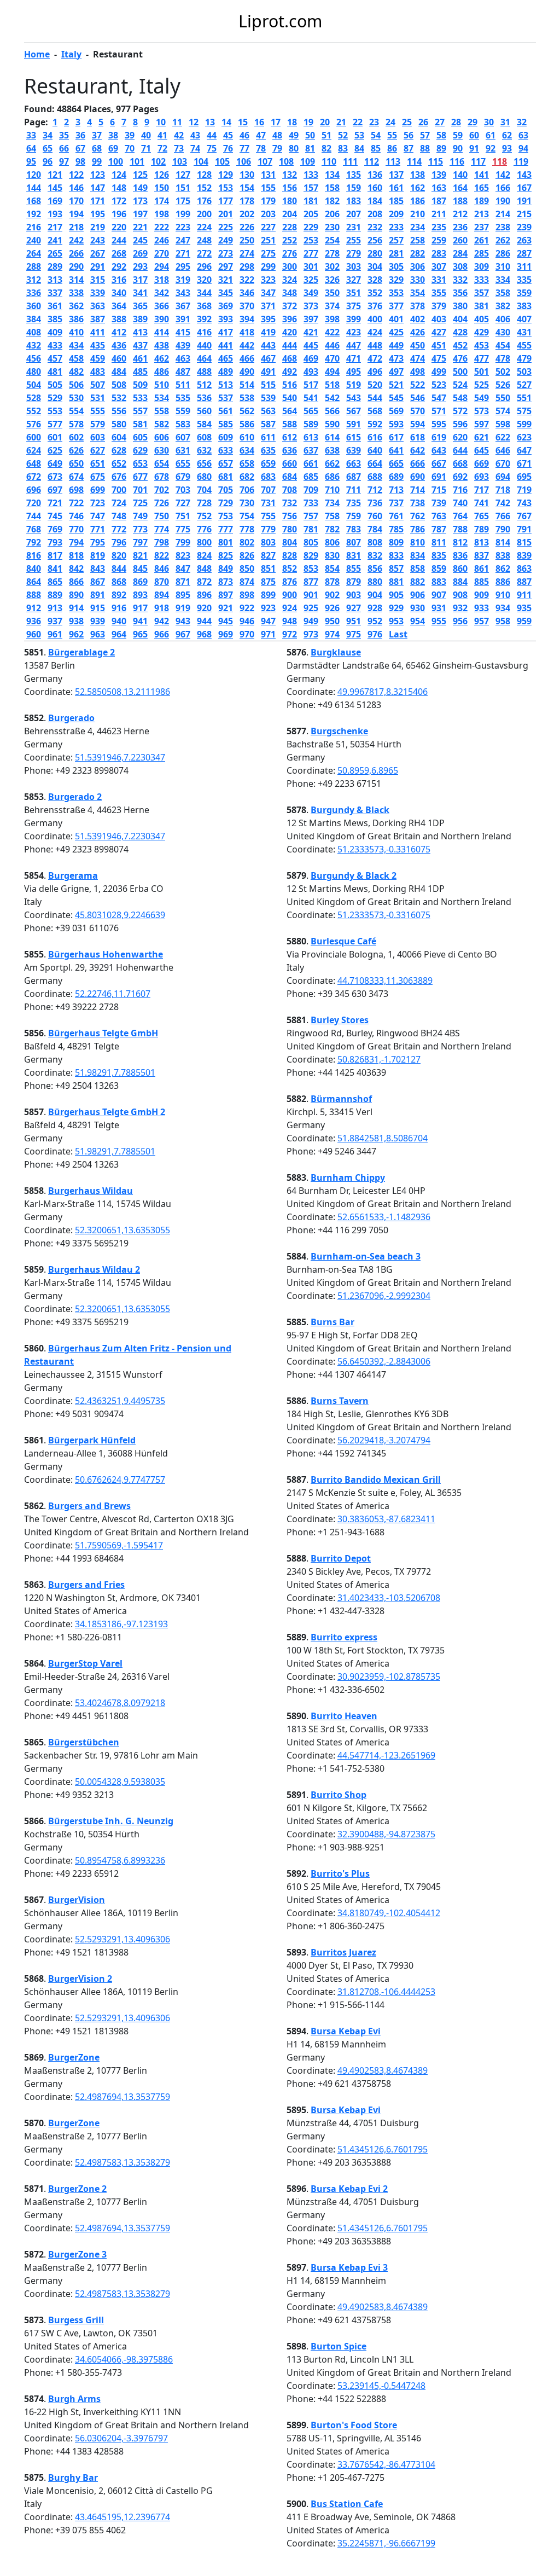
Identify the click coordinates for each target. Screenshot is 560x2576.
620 (460, 437)
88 (425, 148)
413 (140, 332)
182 (332, 201)
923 (268, 608)
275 (268, 253)
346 (247, 293)
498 (418, 372)
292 (119, 266)
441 (226, 345)
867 (98, 582)
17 (276, 122)
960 (34, 634)
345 (226, 293)
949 (311, 621)
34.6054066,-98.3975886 (124, 2359)
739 (439, 503)
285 (482, 253)
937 (55, 621)
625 (55, 450)
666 (418, 463)
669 (482, 463)
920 (204, 608)
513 (226, 385)
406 (503, 319)
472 (375, 358)
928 (375, 608)
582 (162, 424)
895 (183, 595)
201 (226, 214)
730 (247, 503)
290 (76, 266)
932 (460, 608)
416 (204, 332)
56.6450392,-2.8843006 (384, 1361)
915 (98, 608)
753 (226, 516)
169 (55, 201)
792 (34, 542)
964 (119, 634)
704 (204, 490)
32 (522, 122)
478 (503, 358)
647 (524, 450)
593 (396, 424)
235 (439, 227)
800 (204, 542)
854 (332, 568)
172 (119, 201)
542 (332, 398)
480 (34, 372)
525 (482, 385)
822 (162, 555)
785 (396, 529)
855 (354, 568)
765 (482, 516)
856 (375, 568)
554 (76, 411)
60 (474, 135)
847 (183, 568)
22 (358, 122)
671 (524, 463)
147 (98, 188)
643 (439, 450)
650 (76, 463)
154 (247, 188)
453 (482, 345)
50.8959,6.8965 (368, 770)
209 (396, 214)
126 (162, 175)
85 (376, 148)
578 (76, 424)
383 (524, 306)
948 (290, 621)
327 (354, 280)
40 (146, 135)
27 (440, 122)
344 (204, 293)
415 (183, 332)
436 (119, 345)
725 (140, 503)
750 (162, 516)
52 (343, 135)
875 (268, 582)
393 (226, 319)
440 (204, 345)
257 (396, 240)
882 (418, 582)
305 (396, 266)
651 (98, 463)
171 (98, 201)
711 (354, 490)
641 (396, 450)
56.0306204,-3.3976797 (121, 2438)
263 (524, 240)
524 (460, 385)
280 (375, 253)
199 (183, 214)
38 (113, 135)
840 (34, 568)
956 (460, 621)
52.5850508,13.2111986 (122, 692)
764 (460, 516)
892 (119, 595)
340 (119, 293)
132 (290, 175)
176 (204, 201)
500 (460, 372)
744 (34, 516)
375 (354, 306)
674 (76, 477)
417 (226, 332)
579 (98, 424)
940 (119, 621)
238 (503, 227)
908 (460, 595)
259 (439, 240)
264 (34, 253)
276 (290, 253)
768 (34, 529)
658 (247, 463)
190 (503, 201)
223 (183, 227)
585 (226, 424)
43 (195, 135)
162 (418, 188)
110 (329, 161)
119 (521, 161)
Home (37, 54)
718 (503, 490)
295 (183, 266)
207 (354, 214)
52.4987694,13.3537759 (122, 2097)
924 (290, 608)
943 (183, 621)
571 (439, 411)
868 (119, 582)
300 (290, 266)
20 (325, 122)
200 (204, 214)
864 (34, 582)
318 (162, 280)
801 (226, 542)
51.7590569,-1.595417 (119, 1545)
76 (228, 148)
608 (204, 437)
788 (460, 529)
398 (332, 319)
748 (119, 516)
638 (332, 450)
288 (34, 266)
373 (311, 306)
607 (183, 437)
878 (332, 582)
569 (396, 411)
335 (524, 280)
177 (226, 201)
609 (226, 437)
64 (31, 148)
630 (162, 450)
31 (505, 122)
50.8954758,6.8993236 (120, 1860)
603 (98, 437)
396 (290, 319)
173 (140, 201)
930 (418, 608)
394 (247, 319)
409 (55, 332)
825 (226, 555)
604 (119, 437)
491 (268, 372)
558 (162, 411)
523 (439, 385)
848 (204, 568)
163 (439, 188)
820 (119, 555)
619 (439, 437)
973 (311, 634)
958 (503, 621)
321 (226, 280)
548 (460, 398)
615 (354, 437)
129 (226, 175)
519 (354, 385)
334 (503, 280)
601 (55, 437)
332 (460, 280)
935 (524, 608)
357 (482, 293)
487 (183, 372)
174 (162, 201)
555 (98, 411)
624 (34, 450)
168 (34, 201)
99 (97, 161)
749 (140, 516)
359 (524, 293)
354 (418, 293)
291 (98, 266)
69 (113, 148)
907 (439, 595)
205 (311, 214)
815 (524, 542)
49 (294, 135)
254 (332, 240)
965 (140, 634)
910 (503, 595)
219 (98, 227)
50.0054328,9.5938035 (120, 1782)
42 (179, 135)
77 (244, 148)
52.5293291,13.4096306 (122, 1939)
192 (34, 214)
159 (354, 188)
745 (55, 516)
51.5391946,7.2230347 (120, 757)
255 (354, 240)
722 (76, 503)
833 (396, 555)
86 (392, 148)
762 (418, 516)
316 (119, 280)
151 (183, 188)
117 (478, 161)
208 (375, 214)
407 (524, 319)
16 (259, 122)
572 (460, 411)
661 (311, 463)
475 (439, 358)
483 (98, 372)
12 (194, 122)
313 (55, 280)
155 (268, 188)
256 (375, 240)
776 (204, 529)
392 (204, 319)
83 (343, 148)
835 (439, 555)
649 (55, 463)
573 (482, 411)
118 (500, 161)
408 (34, 332)
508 (119, 385)
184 (375, 201)
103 (180, 161)
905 (396, 595)
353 (396, 293)
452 (460, 345)
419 (268, 332)
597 (482, 424)
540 (290, 398)
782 (332, 529)
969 (226, 634)
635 (268, 450)
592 (375, 424)
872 (204, 582)
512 (204, 385)
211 (439, 214)
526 (503, 385)
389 (140, 319)
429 (482, 332)
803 (268, 542)
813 (482, 542)
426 (418, 332)
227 (268, 227)
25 (407, 122)
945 (226, 621)
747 (98, 516)
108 (286, 161)
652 (119, 463)
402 (418, 319)
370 (247, 306)
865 (55, 582)
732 (290, 503)
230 (332, 227)
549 (482, 398)
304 (375, 266)
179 (268, 201)
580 (119, 424)
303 (354, 266)
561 (226, 411)
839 (524, 555)
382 (503, 306)
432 (34, 345)
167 (524, 188)
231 (354, 227)
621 (482, 437)
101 (137, 161)
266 (76, 253)
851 (268, 568)
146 (76, 188)
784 (375, 529)
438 (162, 345)
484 (119, 372)
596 (460, 424)
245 (140, 240)
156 (290, 188)
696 (34, 490)
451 (439, 345)
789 (482, 529)
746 (76, 516)
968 (204, 634)
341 (140, 293)
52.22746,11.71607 (113, 994)
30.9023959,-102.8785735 (389, 1676)
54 (376, 135)
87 (409, 148)
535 (183, 398)
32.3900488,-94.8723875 (386, 1834)
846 (162, 568)
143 (524, 175)
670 (503, 463)
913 (55, 608)
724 (119, 503)
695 (524, 477)
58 (441, 135)
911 (524, 595)
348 (290, 293)
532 (119, 398)
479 (524, 358)
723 (98, 503)
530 (76, 398)
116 (457, 161)
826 (247, 555)
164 (460, 188)
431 (524, 332)
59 (458, 135)
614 (332, 437)
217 (55, 227)
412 (119, 332)
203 (268, 214)
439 (183, 345)
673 (55, 477)
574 (503, 411)
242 (76, 240)
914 (76, 608)
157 (311, 188)
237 (482, 227)
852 (290, 568)
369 (226, 306)
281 (396, 253)
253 (311, 240)
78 (261, 148)
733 (311, 503)
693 (482, 477)
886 (503, 582)
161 (396, 188)
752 (204, 516)
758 (332, 516)
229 (311, 227)
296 (204, 266)
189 (482, 201)
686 (332, 477)
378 (418, 306)
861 (482, 568)
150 (162, 188)
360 (34, 306)
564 (290, 411)
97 (64, 161)
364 (119, 306)
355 (439, 293)
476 (460, 358)
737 (396, 503)
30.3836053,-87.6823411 (386, 1519)
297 (226, 266)
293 (140, 266)
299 (268, 266)
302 (332, 266)
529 (55, 398)
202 (247, 214)
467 (268, 358)
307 (439, 266)
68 (97, 148)
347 (268, 293)
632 (204, 450)
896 (204, 595)
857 (396, 568)
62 (507, 135)
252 (290, 240)
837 (482, 555)
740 (460, 503)
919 (183, 608)
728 (204, 503)
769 (55, 529)
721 (55, 503)
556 (119, 411)
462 (162, 358)
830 (332, 555)
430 (503, 332)
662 (332, 463)
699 (98, 490)
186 (418, 201)
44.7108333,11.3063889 (385, 980)
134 (332, 175)
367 (183, 306)
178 (247, 201)
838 (503, 555)
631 (183, 450)
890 (76, 595)
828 (290, 555)
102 (158, 161)
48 (277, 135)
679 (183, 477)
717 (482, 490)
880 (375, 582)
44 (212, 135)
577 (55, 424)
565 (311, 411)
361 (55, 306)
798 (162, 542)
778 (247, 529)
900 (290, 595)
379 (439, 306)
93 (507, 148)
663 (354, 463)
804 (290, 542)
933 (482, 608)
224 (204, 227)
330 (418, 280)
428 (460, 332)
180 (290, 201)
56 (409, 135)
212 (460, 214)
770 (76, 529)
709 (311, 490)
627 (98, 450)
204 (290, 214)
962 (76, 634)
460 (119, 358)
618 (418, 437)
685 (311, 477)
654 (162, 463)
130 (247, 175)
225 (226, 227)
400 (375, 319)
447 (354, 345)
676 (119, 477)
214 (503, 214)
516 (290, 385)
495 (354, 372)
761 (396, 516)
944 (204, 621)
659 (268, 463)
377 (396, 306)
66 (64, 148)
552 (34, 411)
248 (204, 240)
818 (76, 555)
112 (372, 161)
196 (119, 214)
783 (354, 529)
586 (247, 424)
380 (460, 306)
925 (311, 608)
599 (524, 424)
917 (140, 608)
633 (226, 450)
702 (162, 490)
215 (524, 214)
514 (247, 385)
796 (119, 542)
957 (482, 621)
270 (162, 253)
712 (375, 490)
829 (311, 555)
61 (491, 135)
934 (503, 608)
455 (524, 345)
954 (418, 621)
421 (311, 332)
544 (375, 398)
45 (228, 135)
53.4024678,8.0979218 (120, 1703)
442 (247, 345)
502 (503, 372)
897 (226, 595)
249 (226, 240)
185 (396, 201)
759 (354, 516)
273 (226, 253)
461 (140, 358)
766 (503, 516)
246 (162, 240)
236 (460, 227)
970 (247, 634)
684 (290, 477)
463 (183, 358)
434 (76, 345)
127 (183, 175)
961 (55, 634)
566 (332, 411)
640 (375, 450)
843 (98, 568)
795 (98, 542)
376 (375, 306)
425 (396, 332)
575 (524, 411)
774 (162, 529)
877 (311, 582)
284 (460, 253)
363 (98, 306)
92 (491, 148)
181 (311, 201)
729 (226, 503)
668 (460, 463)
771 (98, 529)
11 (177, 122)
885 (482, 582)
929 (396, 608)
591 (354, 424)
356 (460, 293)
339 (98, 293)
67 (80, 148)
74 (195, 148)
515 (268, 385)
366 (162, 306)
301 (311, 266)
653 (140, 463)
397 (311, 319)
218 (76, 227)
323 (268, 280)
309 (482, 266)
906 (418, 595)
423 (354, 332)
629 (140, 450)
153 (226, 188)
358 (503, 293)
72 (162, 148)
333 (482, 280)
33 (31, 135)
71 (146, 148)
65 (48, 148)
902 (332, 595)
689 (396, 477)
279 (354, 253)
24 (390, 122)
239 (524, 227)
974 (332, 634)
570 (418, 411)
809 (396, 542)
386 (76, 319)
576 (34, 424)
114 (414, 161)
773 (140, 529)
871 (183, 582)
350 (332, 293)
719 (524, 490)
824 (204, 555)
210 (418, 214)
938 (76, 621)
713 (396, 490)
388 (119, 319)
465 (226, 358)
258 (418, 240)
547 (439, 398)
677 (140, 477)
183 (354, 201)
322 (247, 280)
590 (332, 424)
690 (418, 477)
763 (439, 516)
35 (64, 135)
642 (418, 450)
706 (247, 490)
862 (503, 568)
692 (460, 477)
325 (311, 280)
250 (247, 240)
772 (119, 529)
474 (418, 358)
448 (375, 345)
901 (311, 595)
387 (98, 319)
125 (140, 175)
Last (398, 634)
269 (140, 253)
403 (439, 319)
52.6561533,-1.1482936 (384, 1217)
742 (503, 503)
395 (268, 319)
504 (34, 385)
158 (332, 188)
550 (503, 398)
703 (183, 490)
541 (311, 398)
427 (439, 332)
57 (425, 135)
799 (183, 542)
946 (247, 621)
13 (210, 122)
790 (503, 529)
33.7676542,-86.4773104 (386, 2464)
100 (116, 161)
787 (439, 529)
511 (183, 385)
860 (460, 568)
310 (503, 266)
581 (140, 424)
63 (523, 135)
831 (354, 555)
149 (140, 188)
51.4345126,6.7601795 (383, 2149)
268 (119, 253)
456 (34, 358)
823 (183, 555)
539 (268, 398)
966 (162, 634)
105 (222, 161)
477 (482, 358)
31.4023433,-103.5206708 (389, 1598)
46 (244, 135)
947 (268, 621)
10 (161, 122)
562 (247, 411)
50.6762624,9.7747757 (120, 1480)
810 (418, 542)
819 (98, 555)
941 (140, 621)
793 (55, 542)
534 (162, 398)
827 (268, 555)
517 (311, 385)
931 (439, 608)
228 (290, 227)
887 (524, 582)
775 (183, 529)
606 (162, 437)
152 (204, 188)
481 (55, 372)
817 (55, 555)
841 (55, 568)
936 (34, 621)
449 (396, 345)
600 (34, 437)
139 (439, 175)
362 (76, 306)
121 (55, 175)
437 (140, 345)
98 (80, 161)
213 (482, 214)
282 (418, 253)
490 (247, 372)
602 (76, 437)
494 (332, 372)
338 (76, 293)
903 (354, 595)
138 (418, 175)
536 (204, 398)
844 (119, 568)
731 (268, 503)
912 (34, 608)
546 (418, 398)
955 (439, 621)
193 (55, 214)
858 (418, 568)
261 (482, 240)
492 (290, 372)
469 (311, 358)
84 (359, 148)
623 (524, 437)
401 (396, 319)
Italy (71, 54)
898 (247, 595)
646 (503, 450)
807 (354, 542)
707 (268, 490)
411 (98, 332)
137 (396, 175)
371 (268, 306)
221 (140, 227)
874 (247, 582)
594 (418, 424)
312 (34, 280)
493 (311, 372)
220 (119, 227)
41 (162, 135)
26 (423, 122)
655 (183, 463)
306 (418, 266)
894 (162, 595)
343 (183, 293)
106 (244, 161)
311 (524, 266)
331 (439, 280)
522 (418, 385)
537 (226, 398)
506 (76, 385)
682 (247, 477)
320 (204, 280)
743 (524, 503)
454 (503, 345)
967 (183, 634)
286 (503, 253)
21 (341, 122)
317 (140, 280)
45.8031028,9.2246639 (120, 915)
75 (212, 148)
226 (247, 227)
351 (354, 293)
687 (354, 477)
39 (130, 135)
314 (76, 280)
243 (98, 240)
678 (162, 477)
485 (140, 372)
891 (98, 595)
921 (226, 608)
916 (119, 608)
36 (80, 135)
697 (55, 490)
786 (418, 529)
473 (396, 358)
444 (290, 345)
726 (162, 503)
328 (375, 280)
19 (308, 122)
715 (439, 490)
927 (354, 608)
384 (34, 319)
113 (393, 161)
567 (354, 411)
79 (277, 148)
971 (268, 634)
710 (332, 490)
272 (204, 253)
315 (98, 280)
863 (524, 568)
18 (292, 122)
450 (418, 345)
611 (268, 437)
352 (375, 293)
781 (311, 529)
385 (55, 319)
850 (247, 568)
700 (119, 490)
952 (375, 621)
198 (162, 214)
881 (396, 582)
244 (119, 240)
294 (162, 266)
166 (503, 188)
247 (183, 240)
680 (204, 477)
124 (119, 175)
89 (441, 148)
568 (375, 411)
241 (55, 240)
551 (524, 398)
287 (524, 253)
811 (439, 542)
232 (375, 227)
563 (268, 411)
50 (310, 135)
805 (311, 542)
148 (119, 188)
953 (396, 621)
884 (460, 582)
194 (76, 214)
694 (503, 477)
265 (55, 253)
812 (460, 542)
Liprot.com (280, 21)
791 (524, 529)
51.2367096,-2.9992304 (384, 1296)
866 (76, 582)
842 (76, 568)
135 (354, 175)
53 (359, 135)
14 (226, 122)
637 (311, 450)
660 (290, 463)
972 (290, 634)
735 (354, 503)
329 (396, 280)
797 (140, 542)
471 (354, 358)
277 (311, 253)
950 (332, 621)
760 (375, 516)
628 (119, 450)
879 (354, 582)
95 (31, 161)
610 (247, 437)
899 (268, 595)
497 (396, 372)
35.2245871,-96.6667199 (386, 2543)
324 (290, 280)
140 (460, 175)
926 (332, 608)
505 (55, 385)
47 (261, 135)
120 (34, 175)
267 (98, 253)
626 (76, 450)
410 (76, 332)
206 (332, 214)
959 (524, 621)
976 (375, 634)
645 (482, 450)
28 (456, 122)
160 (375, 188)
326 (332, 280)
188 (460, 201)
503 (524, 372)
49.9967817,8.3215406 (383, 692)
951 (354, 621)
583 (183, 424)
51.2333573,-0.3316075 (384, 849)
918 (162, 608)
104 (201, 161)
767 (524, 516)
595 (439, 424)
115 (436, 161)
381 (482, 306)
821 (140, 555)
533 (140, 398)
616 (375, 437)
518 (332, 385)
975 (354, 634)
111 (350, 161)
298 (247, 266)
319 (183, 280)
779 (268, 529)
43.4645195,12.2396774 (122, 2517)
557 (140, 411)
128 (204, 175)
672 (34, 477)
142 (503, 175)
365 (140, 306)
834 (418, 555)
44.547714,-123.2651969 (386, 1755)
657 (226, 463)
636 (290, 450)
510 (162, 385)
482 (76, 372)
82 (326, 148)
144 (34, 188)
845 (140, 568)
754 (247, 516)
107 (265, 161)
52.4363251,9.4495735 (120, 1401)
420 (290, 332)
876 (290, 582)
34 (48, 135)
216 (34, 227)
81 (310, 148)
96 (48, 161)
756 (290, 516)
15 (243, 122)
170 (76, 201)
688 (375, 477)
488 (204, 372)
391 (183, 319)
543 (354, 398)
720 (34, 503)
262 (503, 240)
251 (268, 240)
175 (183, 201)
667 (439, 463)
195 (98, 214)
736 (375, 503)
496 (375, 372)
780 (290, 529)
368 (204, 306)
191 (524, 201)
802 (247, 542)
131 (268, 175)
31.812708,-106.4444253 (386, 1992)
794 (76, 542)
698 (76, 490)
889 (55, 595)
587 (268, 424)
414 (162, 332)
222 (162, 227)
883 (439, 582)
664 (375, 463)
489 (226, 372)
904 (375, 595)
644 (460, 450)
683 (268, 477)
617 (396, 437)
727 (183, 503)
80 (294, 148)
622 (503, 437)
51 (326, 135)
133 (311, 175)
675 (98, 477)
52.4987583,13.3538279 (122, 2162)
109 (308, 161)
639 (354, 450)
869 (140, 582)
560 (204, 411)
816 (34, 555)
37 (97, 135)
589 (311, 424)
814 (503, 542)
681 (226, 477)
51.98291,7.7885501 (115, 1072)
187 (439, 201)
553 (55, 411)
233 (396, 227)
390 (162, 319)
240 (34, 240)
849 (226, 568)
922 (247, 608)
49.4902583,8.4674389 (383, 2070)
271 (183, 253)
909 (482, 595)
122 (76, 175)
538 (247, 398)
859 (439, 568)
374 (332, 306)
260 (460, 240)
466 (247, 358)
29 (472, 122)
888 (34, 595)
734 (332, 503)
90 (458, 148)
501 (482, 372)
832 (375, 555)
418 (247, 332)
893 (140, 595)
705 (226, 490)
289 (55, 266)
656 (204, 463)
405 (482, 319)
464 (204, 358)
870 (162, 582)
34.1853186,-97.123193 (121, 1624)
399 (354, 319)
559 (183, 411)
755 (268, 516)
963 (98, 634)
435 (98, 345)
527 (524, 385)
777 (226, 529)
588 (290, 424)
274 (247, 253)
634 (247, 450)
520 (375, 385)
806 (332, 542)
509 (140, 385)
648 (34, 463)
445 (311, 345)
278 (332, 253)
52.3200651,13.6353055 (122, 1230)
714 (418, 490)
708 (290, 490)
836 (460, 555)
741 (482, 503)
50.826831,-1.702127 (379, 1059)
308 (460, 266)
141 (482, 175)
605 (140, 437)
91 (474, 148)
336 (34, 293)
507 (98, 385)
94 (523, 148)
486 (162, 372)
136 (375, 175)
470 (332, 358)
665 (396, 463)
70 (130, 148)
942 (162, 621)
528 (34, 398)
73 (179, 148)
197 (140, 214)
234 (418, 227)
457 (55, 358)
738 (418, 503)
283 (439, 253)
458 (76, 358)
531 (98, 398)
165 (482, 188)
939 (98, 621)
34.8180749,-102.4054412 (389, 1913)
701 (140, 490)
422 (332, 332)
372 (290, 306)
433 (55, 345)
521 (396, 385)
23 (374, 122)
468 (290, 358)
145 (55, 188)
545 (396, 398)
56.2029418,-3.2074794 (384, 1440)
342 (162, 293)
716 (460, 490)
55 (392, 135)
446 (332, 345)
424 (375, 332)
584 (204, 424)
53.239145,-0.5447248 (381, 2386)
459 (98, 358)
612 (290, 437)
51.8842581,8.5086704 (383, 1138)
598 (503, 424)
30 (489, 122)
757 (311, 516)
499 (439, 372)
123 (98, 175)
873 (226, 582)
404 (460, 319)
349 (311, 293)
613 (311, 437)
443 (268, 345)
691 (439, 477)
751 (183, 516)
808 (375, 542)
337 (55, 293)
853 (311, 568)
